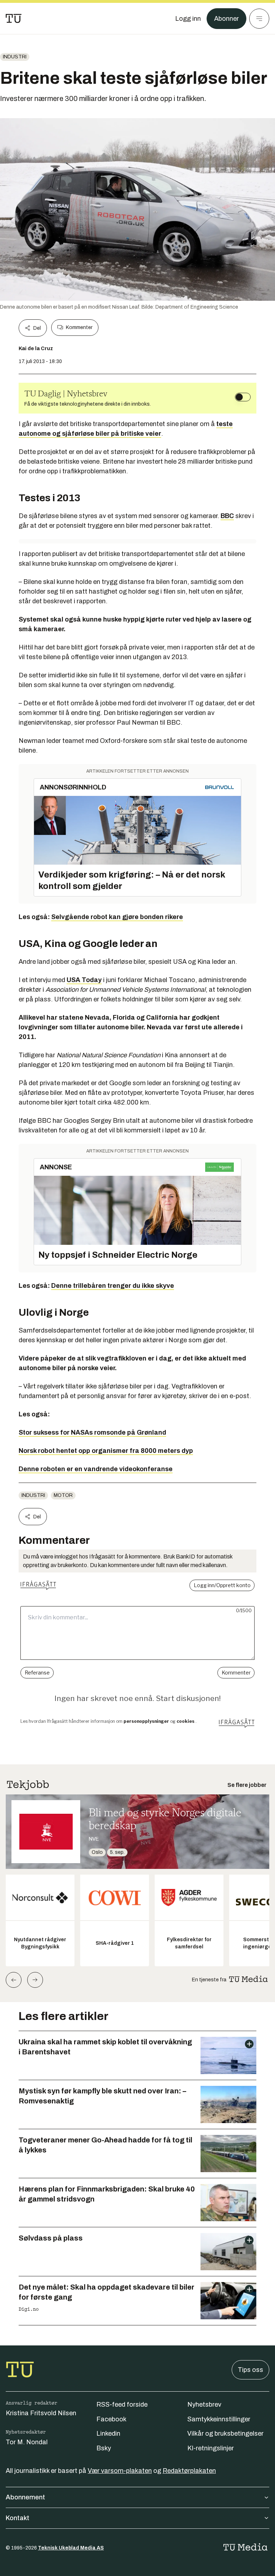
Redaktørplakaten (189, 2471)
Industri (15, 57)
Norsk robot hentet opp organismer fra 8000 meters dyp (106, 1451)
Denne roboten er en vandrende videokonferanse (96, 1469)
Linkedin (108, 2434)
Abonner (226, 19)
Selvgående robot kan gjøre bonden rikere (117, 917)
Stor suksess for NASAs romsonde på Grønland (92, 1432)
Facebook (111, 2419)
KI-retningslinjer (211, 2448)
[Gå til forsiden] (14, 19)
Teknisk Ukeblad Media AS (71, 2548)
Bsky (104, 2448)
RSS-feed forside (122, 2405)
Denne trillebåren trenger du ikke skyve (113, 1286)
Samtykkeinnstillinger (219, 2419)
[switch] (243, 397)
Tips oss (250, 2370)
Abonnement (25, 2497)
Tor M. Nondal (27, 2442)
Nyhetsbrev (204, 2405)
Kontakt (18, 2518)
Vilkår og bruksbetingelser (225, 2434)
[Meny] (259, 19)
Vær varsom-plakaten (120, 2471)
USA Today (84, 980)
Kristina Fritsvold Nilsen (41, 2413)
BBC (227, 516)
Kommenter (79, 327)
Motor (63, 1495)
